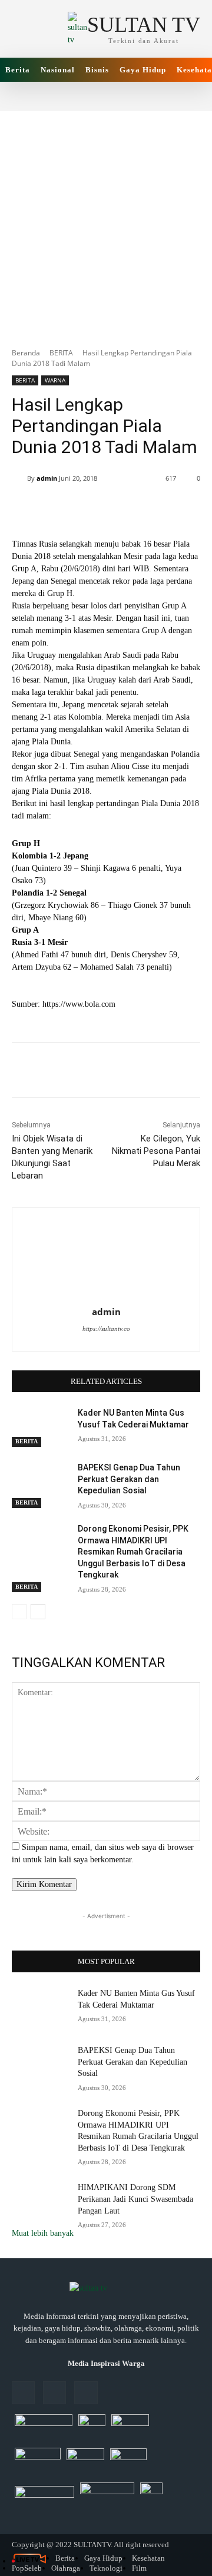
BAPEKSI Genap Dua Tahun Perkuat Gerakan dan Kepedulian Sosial (129, 1479)
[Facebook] (23, 2393)
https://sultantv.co (106, 1329)
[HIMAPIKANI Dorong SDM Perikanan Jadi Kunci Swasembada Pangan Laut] (40, 2201)
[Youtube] (86, 2393)
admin (47, 478)
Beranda (26, 353)
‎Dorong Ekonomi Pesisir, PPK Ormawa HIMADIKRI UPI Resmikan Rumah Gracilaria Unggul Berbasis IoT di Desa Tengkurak (133, 1552)
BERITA (61, 353)
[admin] (19, 478)
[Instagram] (54, 2393)
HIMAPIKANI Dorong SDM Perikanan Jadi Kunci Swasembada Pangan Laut (135, 2199)
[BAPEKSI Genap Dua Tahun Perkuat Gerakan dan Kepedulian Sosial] (40, 1482)
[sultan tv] (106, 2289)
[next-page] (38, 1612)
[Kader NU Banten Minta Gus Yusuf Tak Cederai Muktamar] (40, 1427)
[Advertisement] (106, 223)
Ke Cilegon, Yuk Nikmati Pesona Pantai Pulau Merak (156, 1151)
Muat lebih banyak (43, 2233)
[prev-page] (19, 1612)
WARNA (55, 380)
